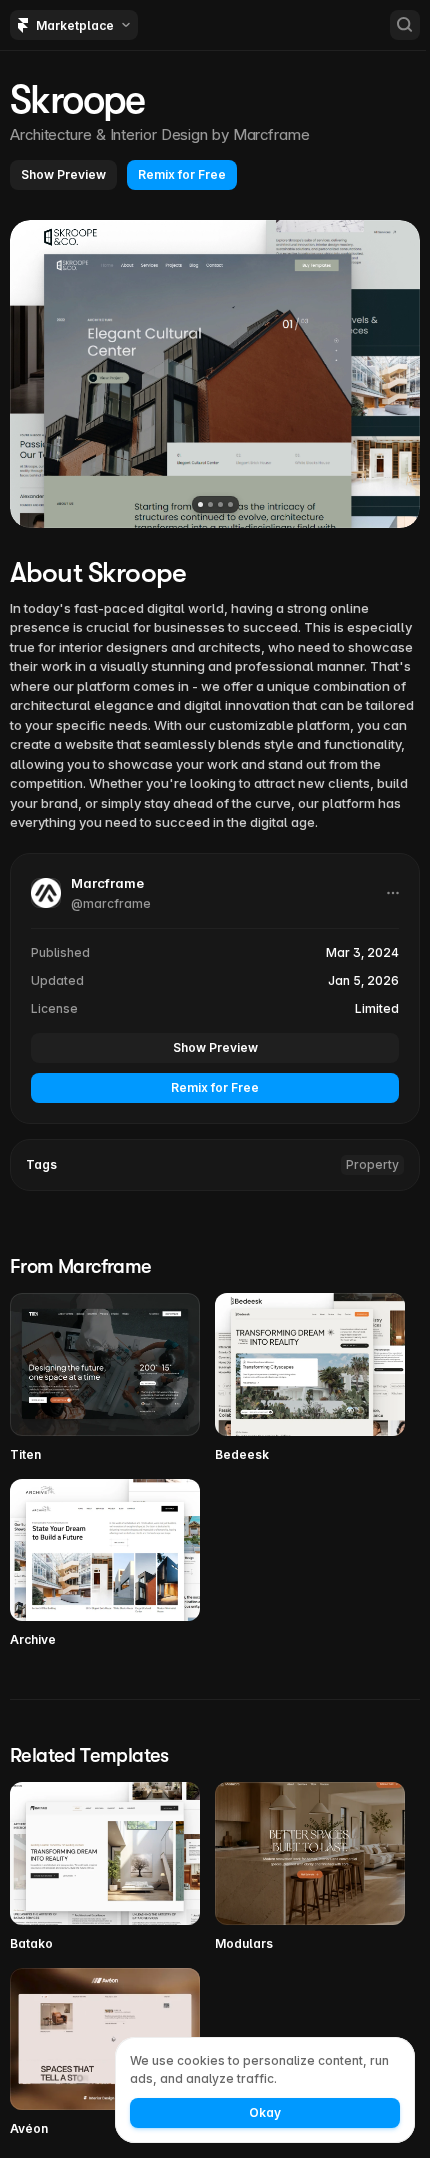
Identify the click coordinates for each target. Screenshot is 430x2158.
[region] (215, 374)
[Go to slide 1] (200, 504)
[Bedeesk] (310, 1378)
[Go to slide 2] (210, 504)
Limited (377, 1008)
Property (372, 1164)
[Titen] (105, 1378)
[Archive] (105, 1564)
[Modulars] (310, 1867)
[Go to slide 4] (230, 504)
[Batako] (105, 1867)
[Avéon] (105, 2053)
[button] (63, 175)
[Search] (405, 25)
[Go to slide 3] (220, 504)
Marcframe (271, 134)
